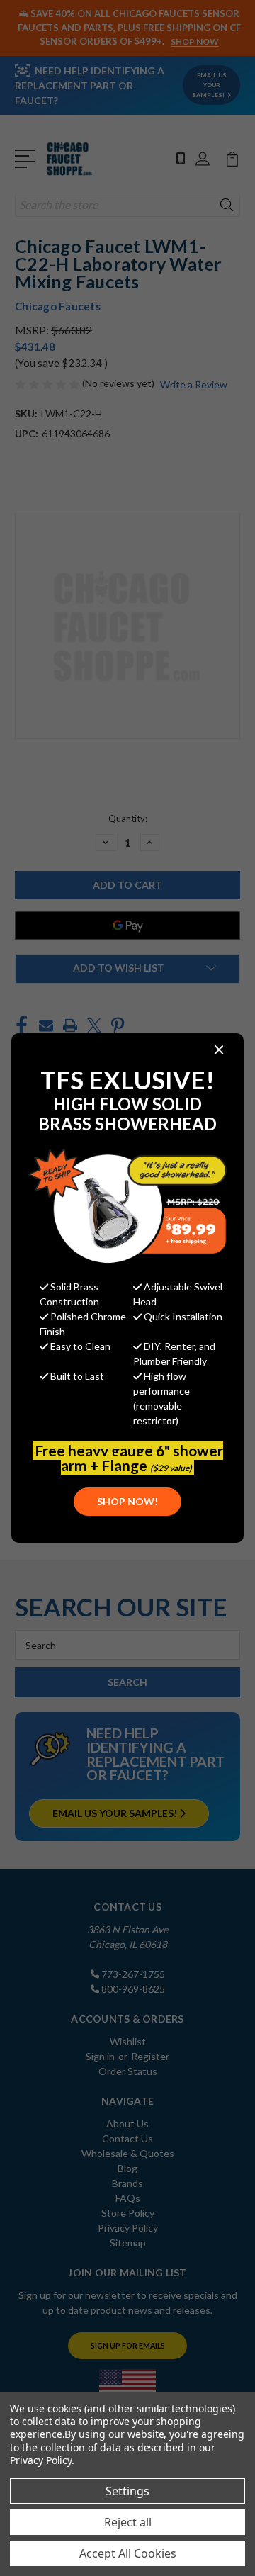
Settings (127, 2491)
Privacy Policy (41, 2460)
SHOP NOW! (127, 1501)
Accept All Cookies (128, 2553)
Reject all (128, 2522)
